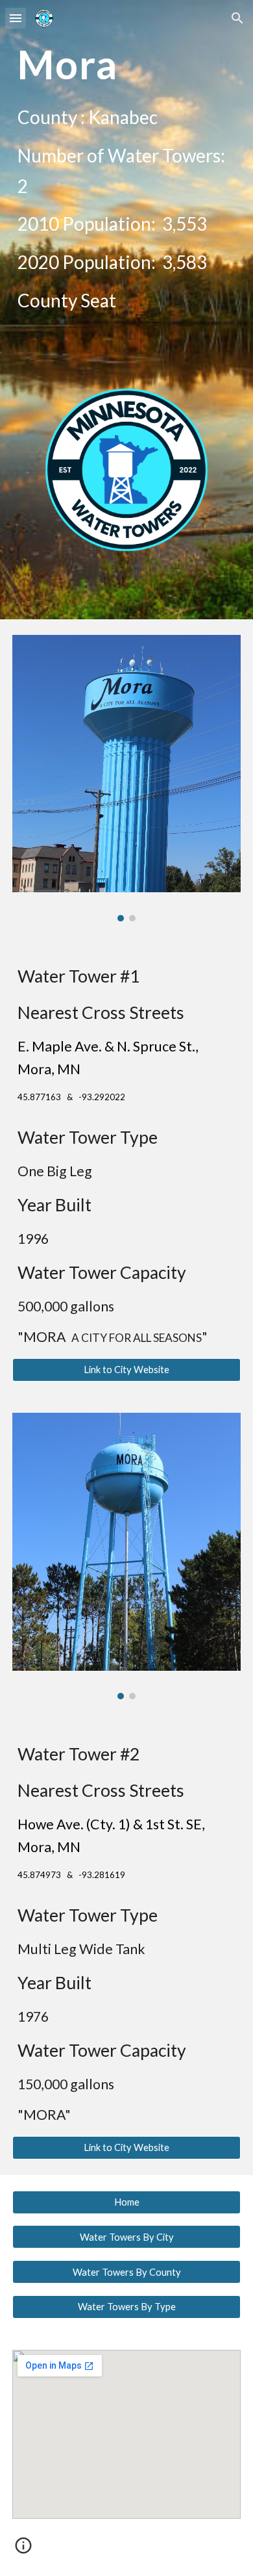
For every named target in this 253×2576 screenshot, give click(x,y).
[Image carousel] (126, 778)
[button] (16, 18)
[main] (126, 64)
